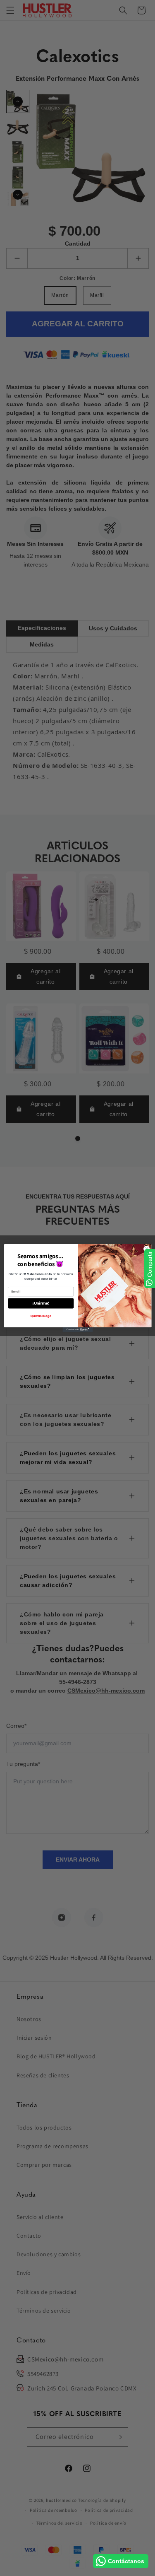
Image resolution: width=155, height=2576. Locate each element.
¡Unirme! (41, 1304)
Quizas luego (41, 1316)
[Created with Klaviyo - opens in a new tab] (77, 1330)
